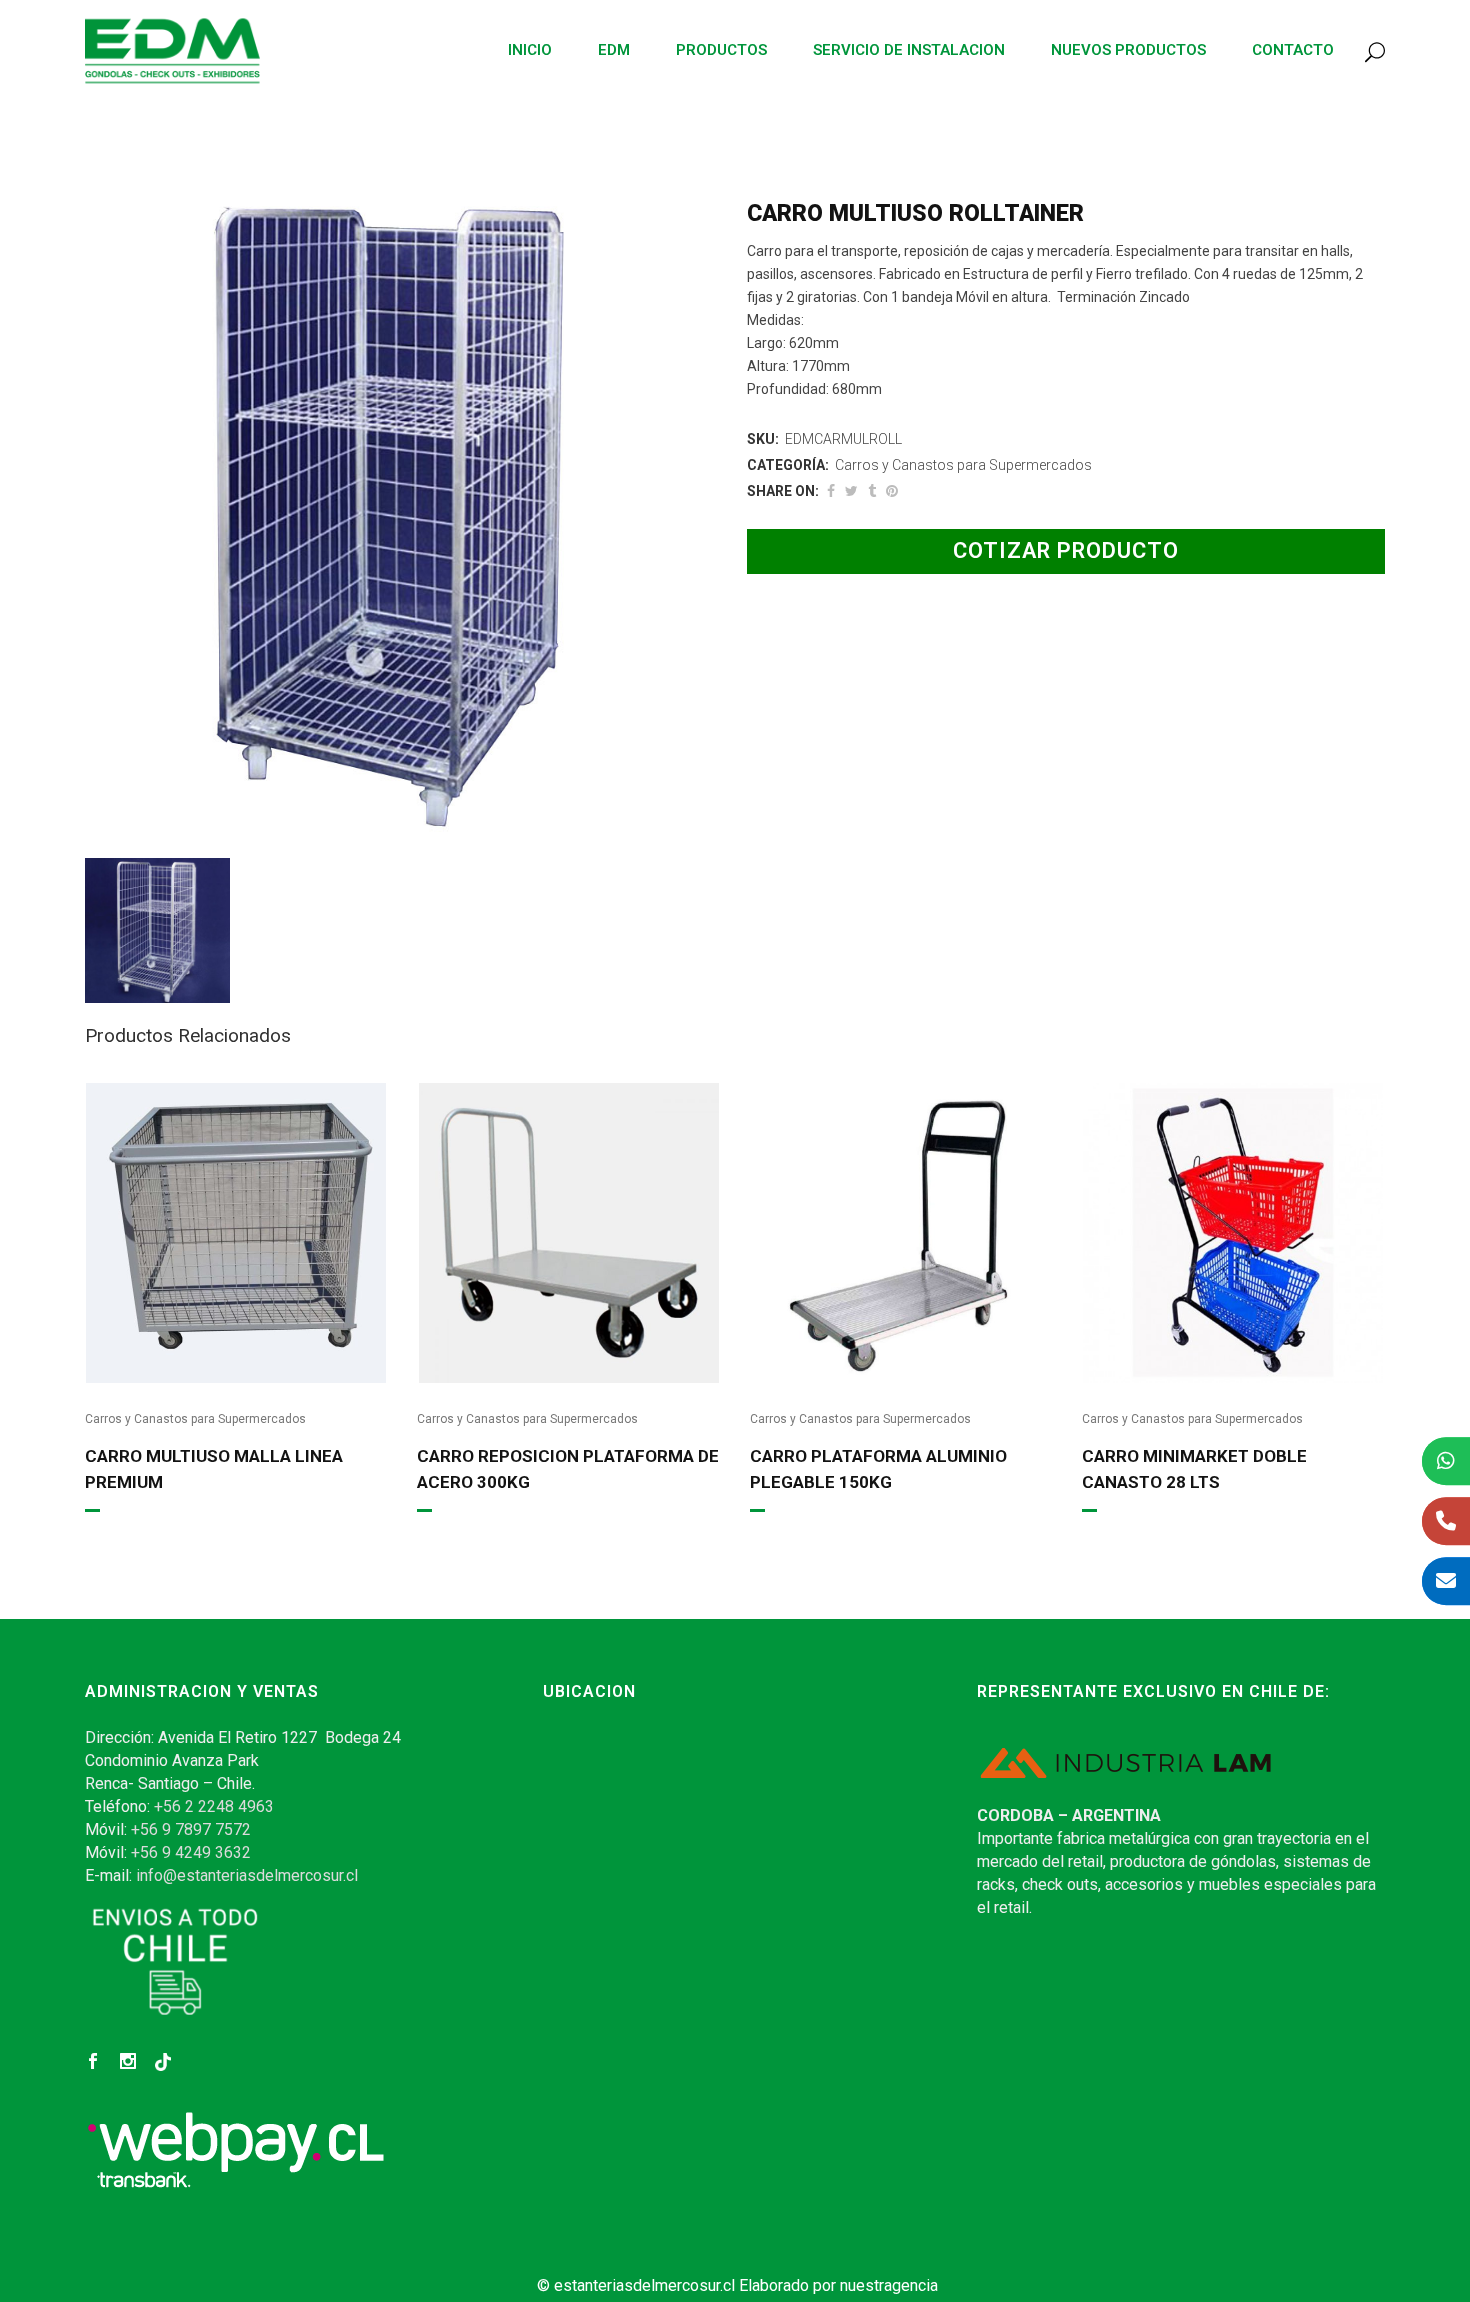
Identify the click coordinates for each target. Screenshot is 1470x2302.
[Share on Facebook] (831, 491)
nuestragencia (889, 2285)
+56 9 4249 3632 (191, 1852)
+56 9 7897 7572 (191, 1829)
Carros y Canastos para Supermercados (963, 465)
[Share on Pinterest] (892, 491)
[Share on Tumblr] (872, 491)
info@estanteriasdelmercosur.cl (247, 1875)
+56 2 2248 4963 (214, 1806)
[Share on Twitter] (851, 491)
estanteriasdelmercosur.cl (644, 2285)
